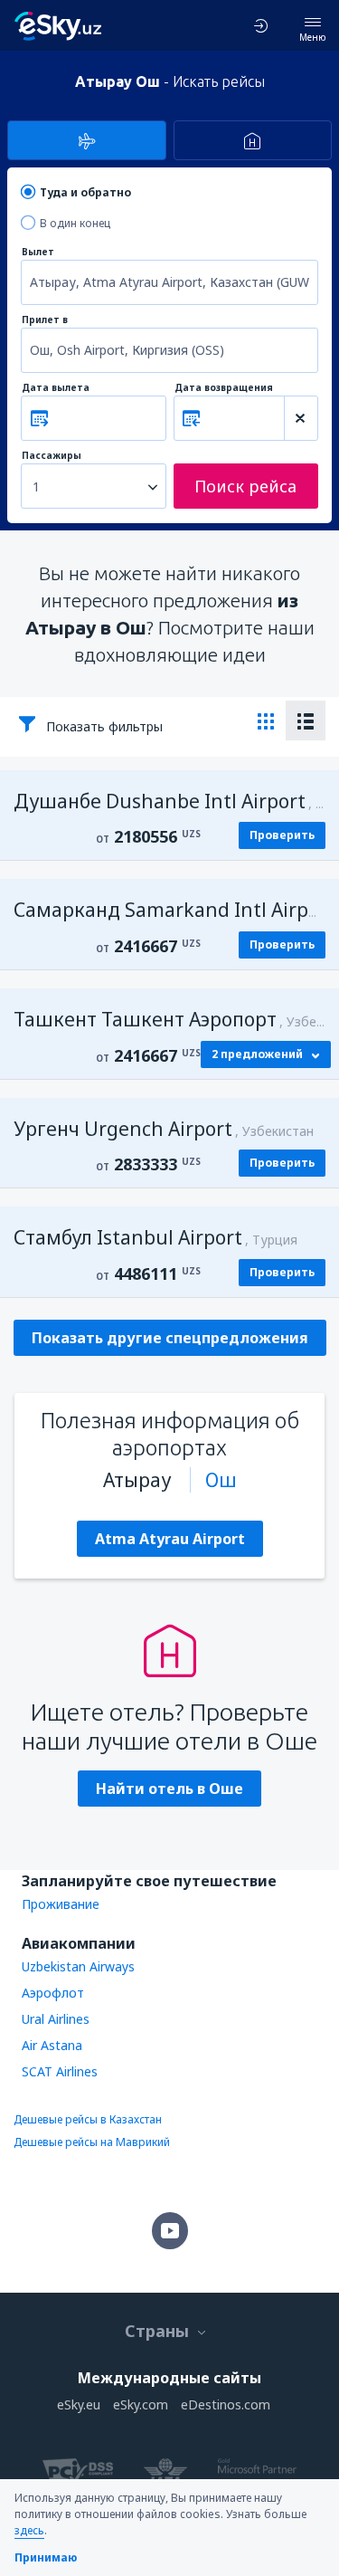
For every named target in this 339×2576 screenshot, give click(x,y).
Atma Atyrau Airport (170, 1539)
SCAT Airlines (60, 2071)
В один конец (75, 223)
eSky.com (141, 2404)
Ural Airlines (56, 2019)
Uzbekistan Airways (78, 1966)
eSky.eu (79, 2404)
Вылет (38, 252)
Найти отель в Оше (169, 1789)
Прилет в (45, 320)
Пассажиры (52, 456)
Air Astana (52, 2045)
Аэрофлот (53, 1993)
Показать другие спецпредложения (170, 1338)
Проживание (61, 1904)
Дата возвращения (224, 388)
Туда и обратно (85, 192)
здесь (29, 2530)
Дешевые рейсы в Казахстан (88, 2119)
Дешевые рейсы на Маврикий (92, 2142)
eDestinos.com (226, 2404)
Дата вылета (56, 388)
